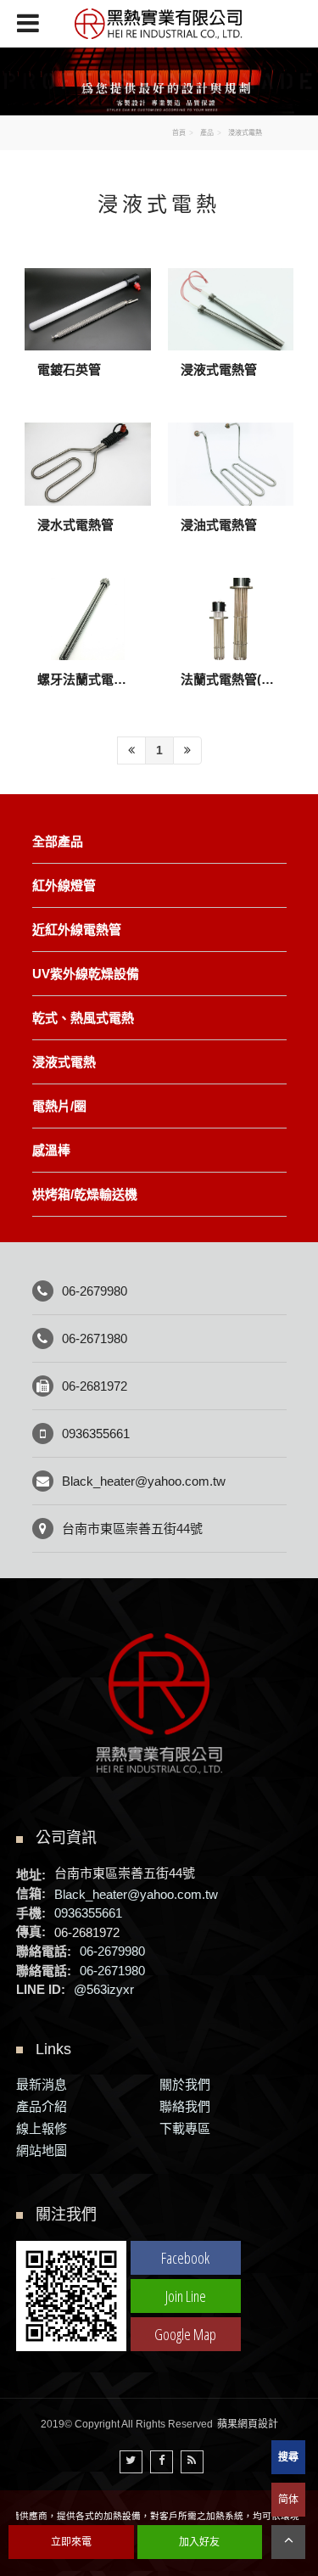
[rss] (192, 2462)
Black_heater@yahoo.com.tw (144, 1481)
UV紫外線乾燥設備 (86, 974)
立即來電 (71, 2542)
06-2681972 (95, 1386)
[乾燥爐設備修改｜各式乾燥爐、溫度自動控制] (159, 80)
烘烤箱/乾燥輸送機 (85, 1194)
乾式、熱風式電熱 (83, 1018)
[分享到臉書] (162, 2462)
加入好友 (199, 2542)
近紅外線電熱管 (77, 930)
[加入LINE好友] (71, 2295)
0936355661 (96, 1434)
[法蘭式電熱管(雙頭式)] (231, 647)
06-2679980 (95, 1291)
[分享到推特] (131, 2462)
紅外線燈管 (64, 885)
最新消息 (42, 2084)
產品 (207, 133)
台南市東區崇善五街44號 (132, 1529)
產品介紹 (42, 2106)
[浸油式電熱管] (231, 491)
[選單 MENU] (28, 23)
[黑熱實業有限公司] (159, 24)
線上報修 (42, 2128)
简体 (288, 2500)
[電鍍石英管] (88, 337)
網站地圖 (42, 2150)
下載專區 (185, 2128)
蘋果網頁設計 (248, 2424)
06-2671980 (95, 1338)
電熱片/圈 (59, 1106)
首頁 (179, 133)
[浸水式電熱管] (88, 491)
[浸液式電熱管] (231, 337)
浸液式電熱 (64, 1062)
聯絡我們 (185, 2106)
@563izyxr (104, 1989)
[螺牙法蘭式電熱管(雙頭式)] (88, 647)
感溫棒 (51, 1150)
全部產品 (58, 841)
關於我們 (185, 2084)
